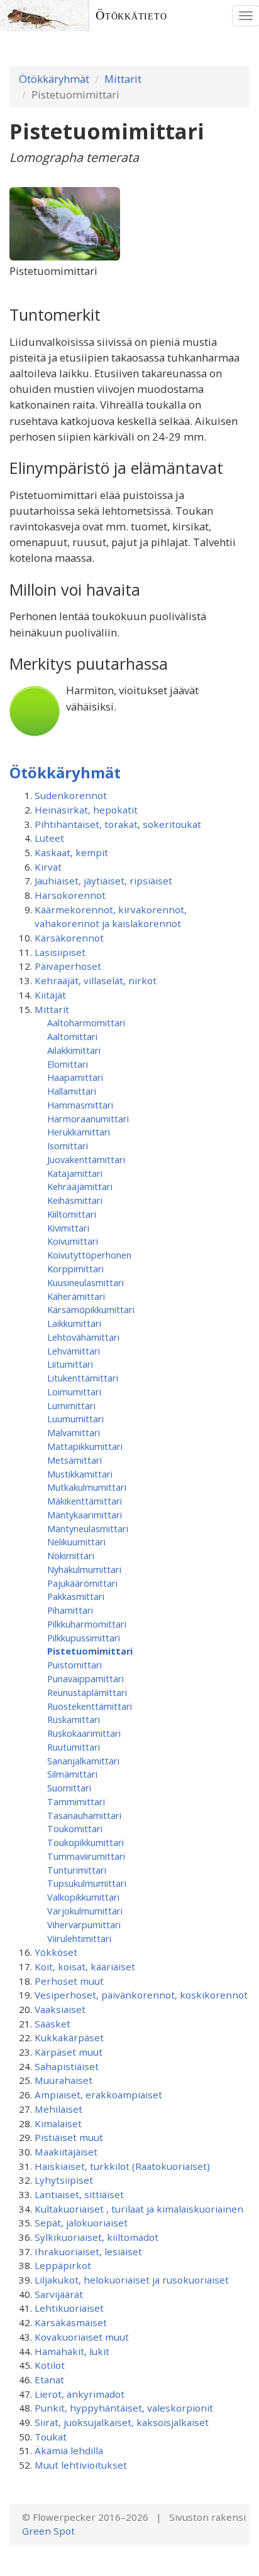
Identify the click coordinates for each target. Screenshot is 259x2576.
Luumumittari (75, 1419)
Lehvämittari (74, 1351)
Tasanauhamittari (84, 1815)
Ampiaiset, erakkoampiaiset (98, 2095)
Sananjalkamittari (83, 1761)
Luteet (49, 838)
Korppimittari (75, 1269)
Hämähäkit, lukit (72, 2351)
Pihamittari (70, 1610)
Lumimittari (71, 1405)
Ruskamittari (74, 1719)
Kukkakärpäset (69, 2037)
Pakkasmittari (76, 1596)
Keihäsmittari (75, 1200)
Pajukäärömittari (82, 1583)
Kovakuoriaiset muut (82, 2337)
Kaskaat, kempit (71, 852)
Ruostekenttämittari (90, 1706)
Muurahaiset (63, 2080)
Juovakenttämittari (86, 1159)
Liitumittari (70, 1364)
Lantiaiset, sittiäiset (79, 2194)
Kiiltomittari (72, 1214)
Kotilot (50, 2365)
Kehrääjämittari (80, 1186)
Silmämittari (72, 1774)
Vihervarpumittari (84, 1924)
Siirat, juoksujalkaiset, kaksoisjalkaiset (122, 2422)
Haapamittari (75, 1077)
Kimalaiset (58, 2123)
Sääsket (52, 2024)
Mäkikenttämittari (85, 1501)
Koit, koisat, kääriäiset (85, 1967)
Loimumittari (74, 1392)
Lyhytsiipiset (64, 2180)
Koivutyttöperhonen (89, 1255)
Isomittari (68, 1146)
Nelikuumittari (76, 1542)
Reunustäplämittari (87, 1692)
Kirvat (48, 867)
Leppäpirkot (63, 2265)
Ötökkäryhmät (54, 79)
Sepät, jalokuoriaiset (81, 2223)
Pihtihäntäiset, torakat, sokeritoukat (118, 824)
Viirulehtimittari (79, 1938)
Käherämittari (76, 1296)
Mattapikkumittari (85, 1446)
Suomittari (69, 1788)
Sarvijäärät (59, 2294)
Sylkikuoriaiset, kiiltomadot (96, 2237)
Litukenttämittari (83, 1378)
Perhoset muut (69, 1981)
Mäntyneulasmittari (88, 1528)
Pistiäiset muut (69, 2137)
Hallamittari (72, 1091)
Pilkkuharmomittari (87, 1624)
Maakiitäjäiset (66, 2152)
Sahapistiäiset (67, 2066)
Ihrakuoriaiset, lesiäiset (88, 2251)
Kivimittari (68, 1228)
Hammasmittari (80, 1105)
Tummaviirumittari (86, 1856)
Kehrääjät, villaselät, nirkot (96, 980)
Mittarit (123, 79)
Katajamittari (75, 1173)
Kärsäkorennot (69, 938)
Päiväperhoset (68, 966)
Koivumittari (73, 1241)
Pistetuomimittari (90, 1651)
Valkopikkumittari (83, 1897)
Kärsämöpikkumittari (91, 1309)
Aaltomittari (72, 1036)
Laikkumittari (74, 1323)
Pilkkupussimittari (84, 1638)
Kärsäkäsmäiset (71, 2322)
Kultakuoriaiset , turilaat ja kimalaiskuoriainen (139, 2209)
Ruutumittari (74, 1747)
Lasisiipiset (60, 952)
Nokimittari (71, 1555)
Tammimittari (76, 1801)
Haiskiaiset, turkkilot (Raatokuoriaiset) (122, 2166)
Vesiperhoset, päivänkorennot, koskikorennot (141, 1995)
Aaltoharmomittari (86, 1022)
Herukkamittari (79, 1132)
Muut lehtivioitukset (81, 2465)
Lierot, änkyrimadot (80, 2394)
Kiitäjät (50, 995)
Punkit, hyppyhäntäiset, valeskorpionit (124, 2408)
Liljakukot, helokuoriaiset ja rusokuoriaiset (132, 2280)
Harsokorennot (70, 895)
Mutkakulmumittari (87, 1487)
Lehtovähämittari (83, 1337)
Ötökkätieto (131, 15)
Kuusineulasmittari (85, 1282)
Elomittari (68, 1064)
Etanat (49, 2380)
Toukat (51, 2437)
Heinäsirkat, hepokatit (86, 810)
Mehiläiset (58, 2109)
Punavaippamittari (85, 1678)
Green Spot (48, 2531)
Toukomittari (75, 1828)
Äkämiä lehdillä (69, 2450)
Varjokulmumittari (85, 1911)
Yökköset (56, 1952)
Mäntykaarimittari (85, 1515)
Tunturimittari (77, 1870)
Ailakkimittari (74, 1050)
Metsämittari (74, 1460)
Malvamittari (74, 1432)
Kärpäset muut (69, 2052)
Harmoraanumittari (88, 1119)
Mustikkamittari (80, 1474)
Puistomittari (74, 1665)
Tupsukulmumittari (87, 1883)
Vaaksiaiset (60, 2009)
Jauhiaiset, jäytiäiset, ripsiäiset (103, 881)
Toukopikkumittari (85, 1842)
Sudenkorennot (71, 795)
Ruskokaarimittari (84, 1733)
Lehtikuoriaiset (69, 2308)
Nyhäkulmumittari (84, 1569)
